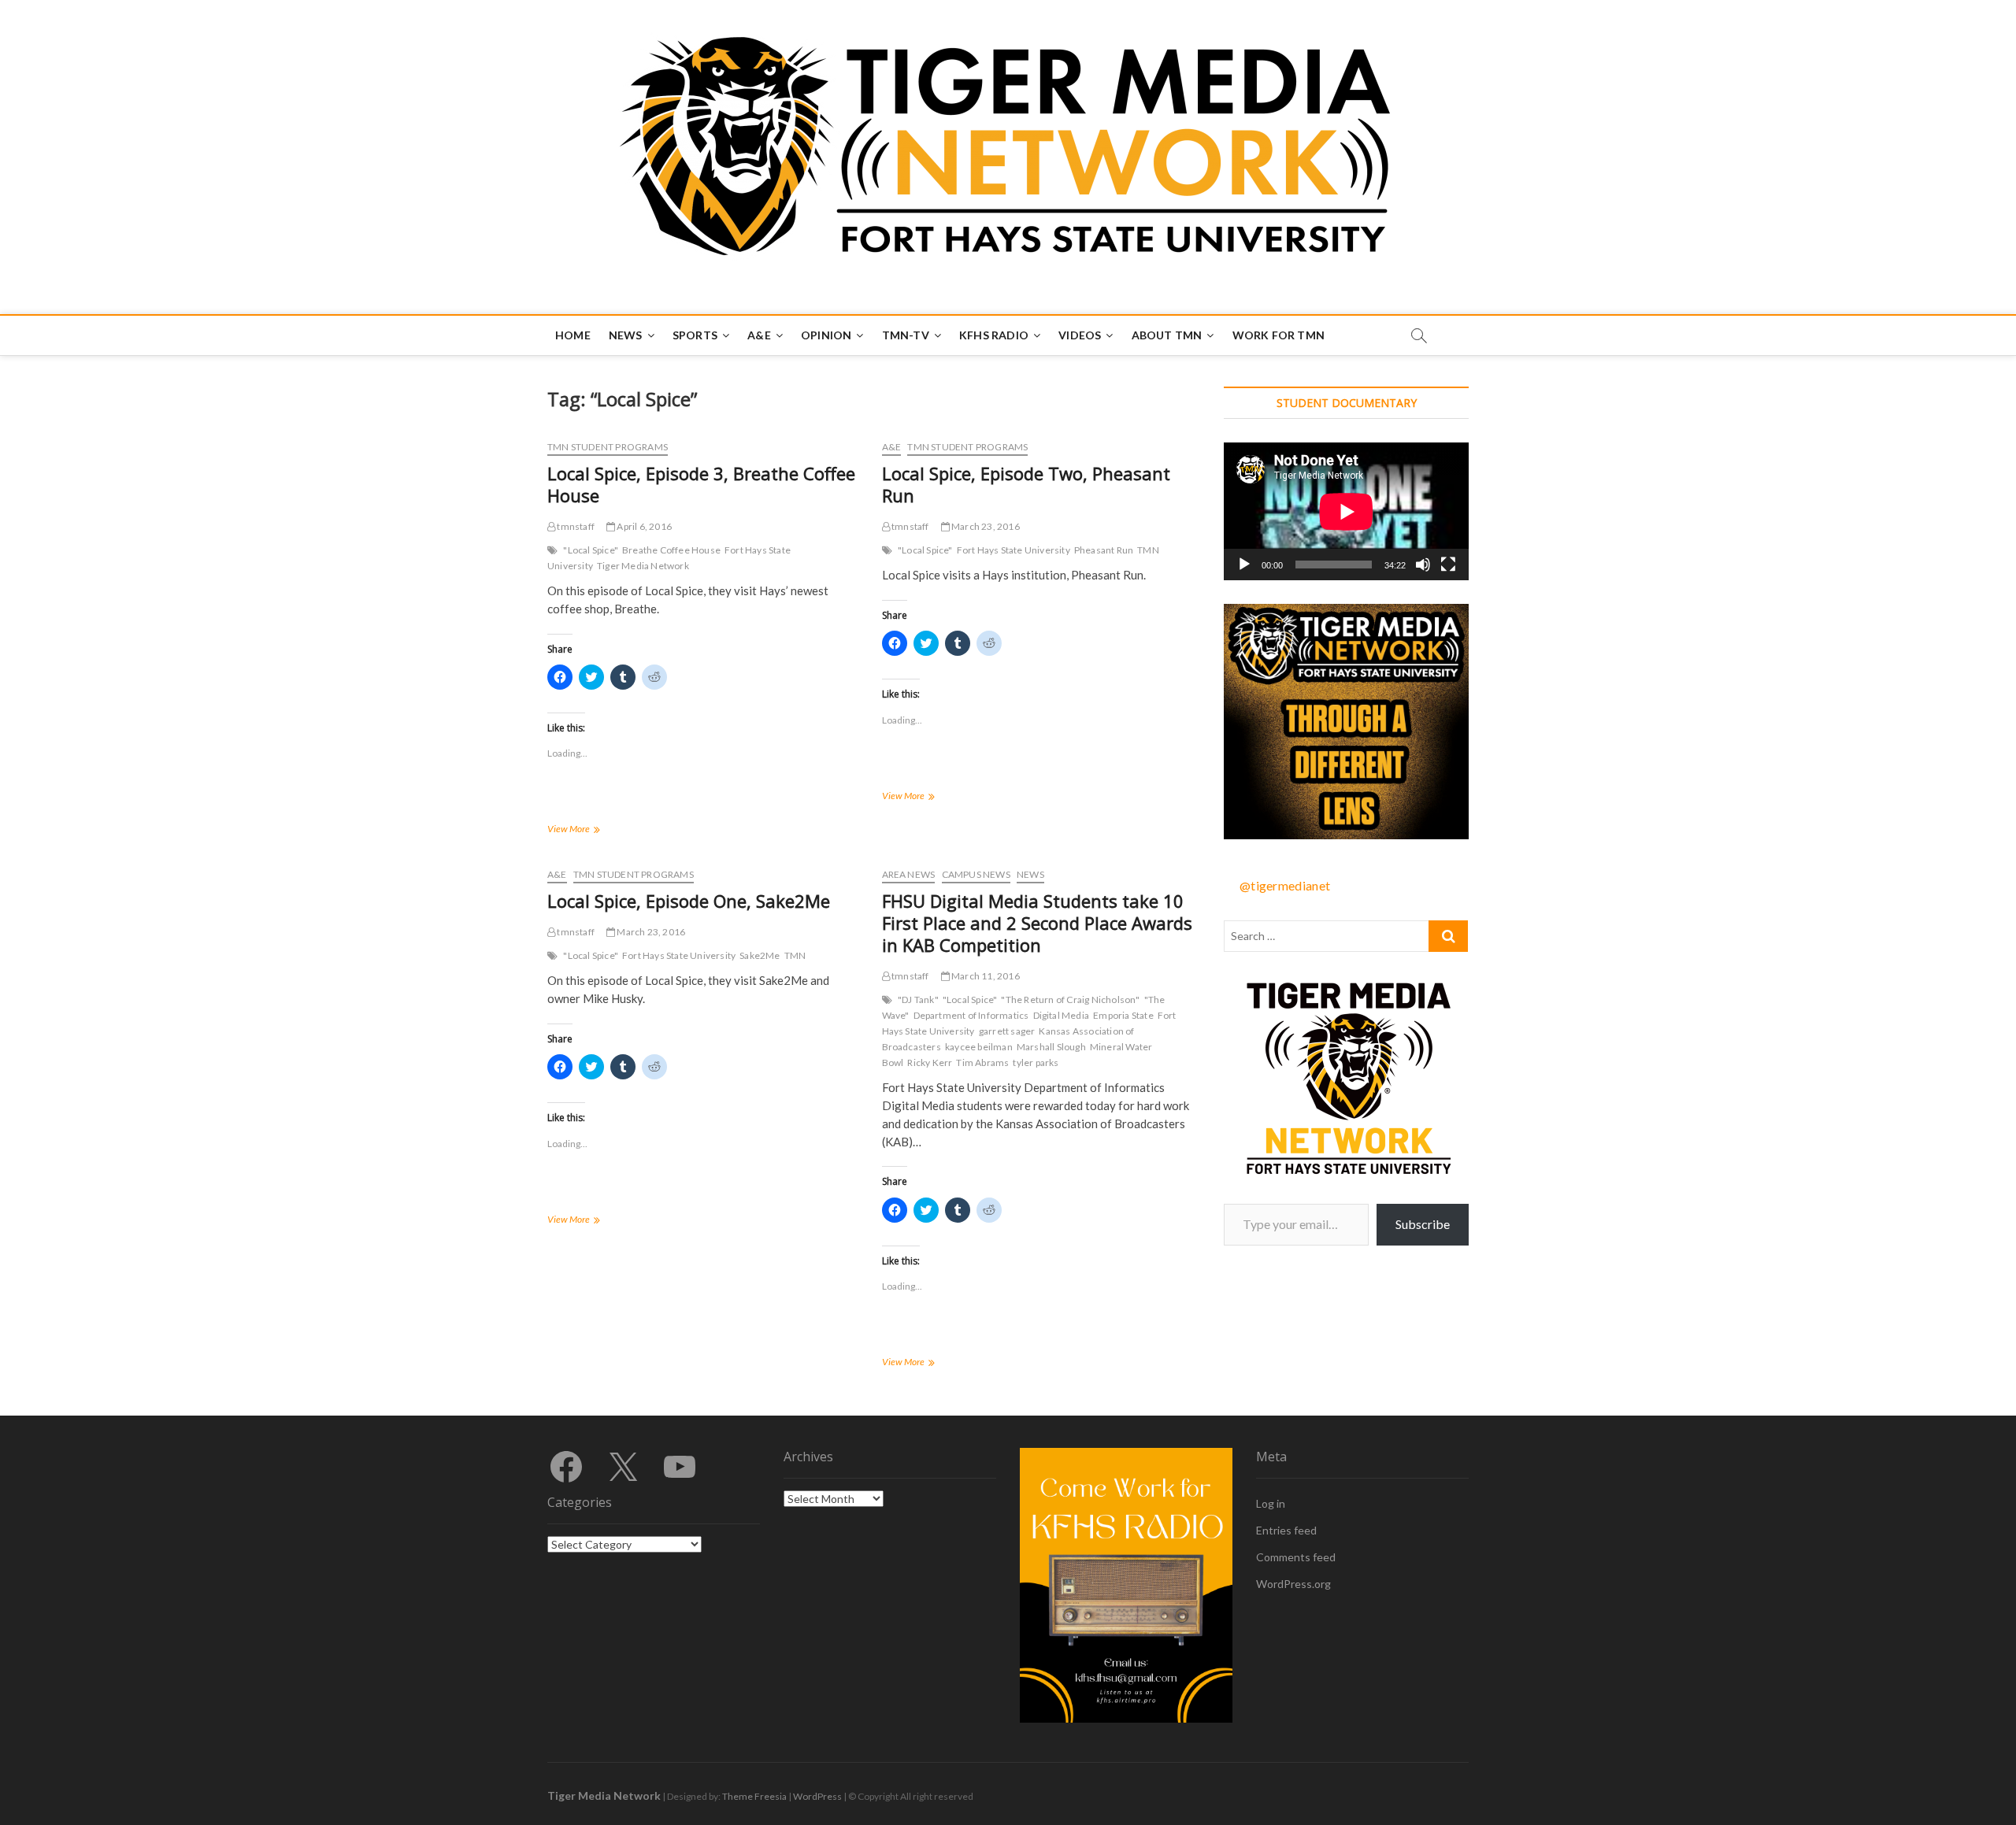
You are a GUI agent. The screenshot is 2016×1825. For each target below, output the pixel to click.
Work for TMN (1279, 335)
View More (584, 830)
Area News (909, 874)
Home (573, 335)
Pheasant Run (1104, 550)
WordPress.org (1293, 1584)
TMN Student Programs (608, 447)
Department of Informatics (971, 1015)
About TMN (1167, 335)
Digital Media (1062, 1015)
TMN (1148, 550)
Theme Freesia (754, 1796)
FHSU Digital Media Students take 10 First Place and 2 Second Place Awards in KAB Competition (1037, 923)
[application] (1346, 511)
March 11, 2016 (985, 976)
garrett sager (1007, 1031)
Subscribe (1423, 1224)
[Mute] (1423, 565)
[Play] (1244, 565)
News (626, 335)
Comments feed (1296, 1557)
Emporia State (1123, 1015)
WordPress (817, 1796)
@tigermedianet (1285, 885)
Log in (1271, 1503)
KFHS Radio (994, 335)
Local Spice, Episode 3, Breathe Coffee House (701, 484)
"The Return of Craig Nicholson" (1070, 999)
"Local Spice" (591, 550)
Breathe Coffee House (671, 550)
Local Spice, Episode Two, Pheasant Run (1026, 484)
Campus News (976, 874)
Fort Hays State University (1014, 550)
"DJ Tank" (918, 999)
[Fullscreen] (1448, 565)
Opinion (826, 335)
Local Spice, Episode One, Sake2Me (689, 901)
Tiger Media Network (643, 566)
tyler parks (1036, 1062)
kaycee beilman (979, 1047)
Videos (1080, 335)
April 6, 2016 (643, 526)
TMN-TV (906, 335)
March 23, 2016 (985, 526)
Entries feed (1286, 1530)
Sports (695, 335)
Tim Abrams (982, 1062)
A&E (759, 335)
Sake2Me (760, 955)
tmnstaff (575, 526)
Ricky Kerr (930, 1062)
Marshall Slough (1051, 1047)
